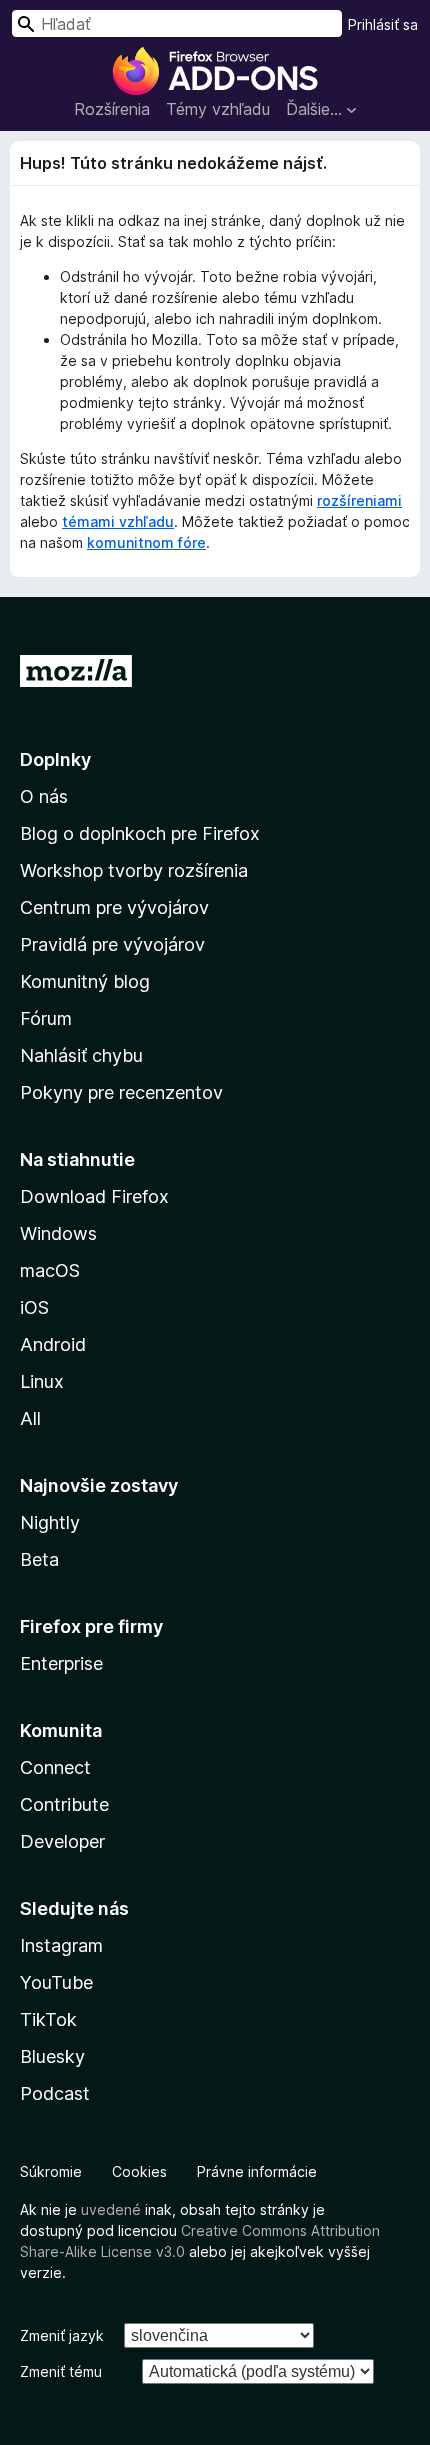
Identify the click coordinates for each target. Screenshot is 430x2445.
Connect (55, 1767)
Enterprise (61, 1663)
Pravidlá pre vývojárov (112, 944)
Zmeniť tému (61, 2371)
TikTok (48, 2019)
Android (53, 1344)
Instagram (61, 1945)
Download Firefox (94, 1196)
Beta (39, 1559)
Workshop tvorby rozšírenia (134, 870)
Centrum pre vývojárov (114, 907)
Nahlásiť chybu (81, 1055)
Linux (42, 1381)
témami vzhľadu (118, 521)
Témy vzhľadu (218, 109)
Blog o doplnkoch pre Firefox (140, 833)
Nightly (50, 1522)
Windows (58, 1233)
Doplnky (55, 759)
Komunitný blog (85, 981)
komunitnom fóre (146, 542)
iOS (34, 1307)
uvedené (111, 2209)
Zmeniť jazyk (62, 2335)
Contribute (64, 1804)
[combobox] (177, 23)
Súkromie (51, 2171)
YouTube (56, 1982)
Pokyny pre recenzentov (121, 1092)
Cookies (139, 2171)
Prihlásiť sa (383, 24)
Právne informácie (257, 2171)
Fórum (46, 1018)
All (30, 1418)
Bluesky (52, 2056)
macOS (50, 1270)
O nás (44, 796)
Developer (62, 1841)
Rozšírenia (112, 109)
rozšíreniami (359, 500)
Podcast (55, 2093)
